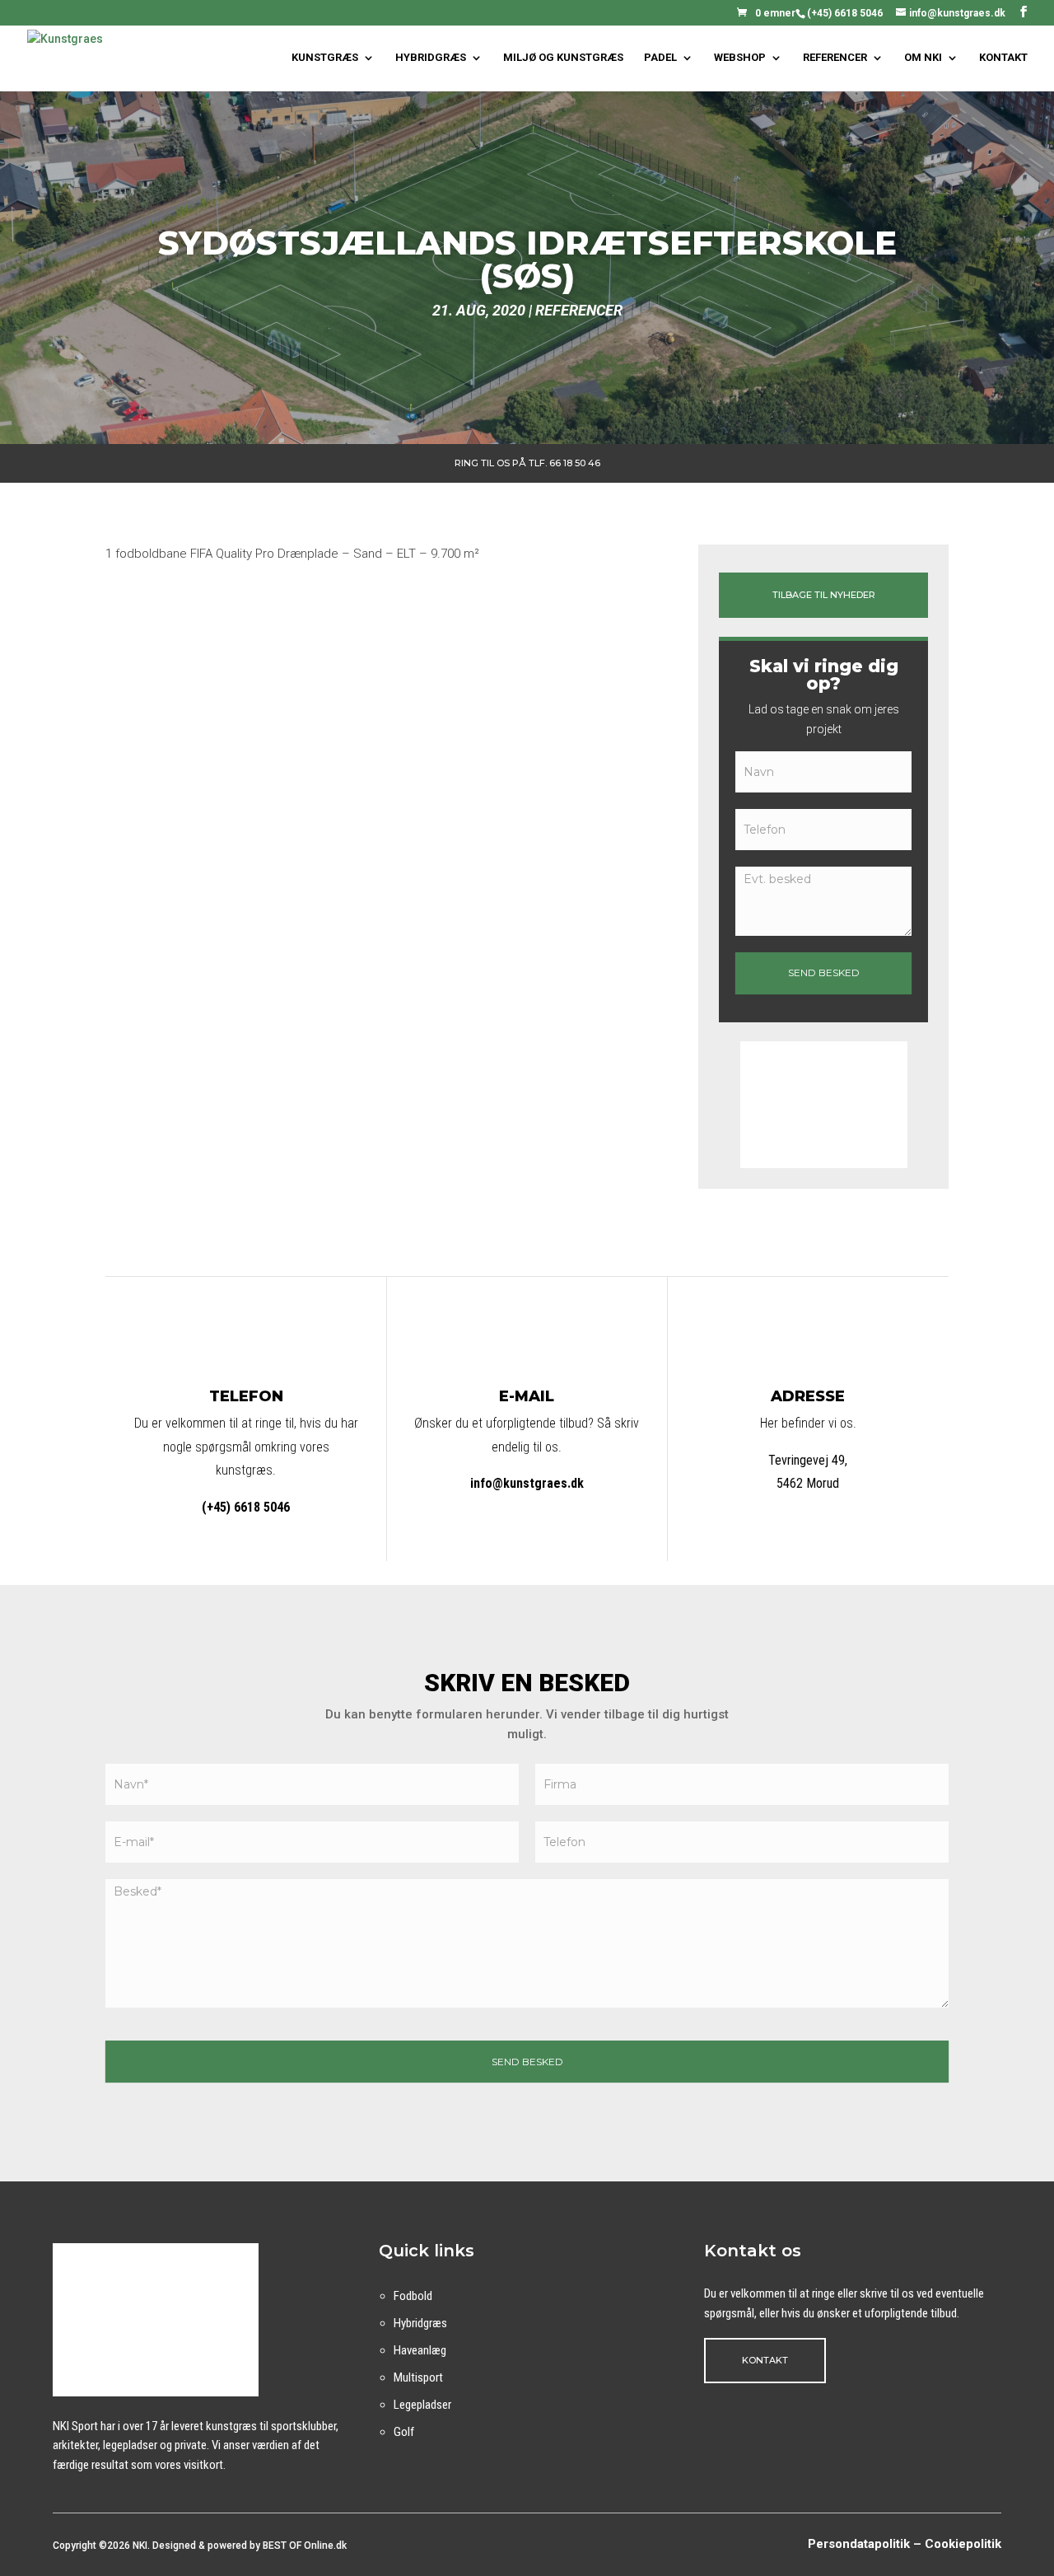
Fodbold (413, 2296)
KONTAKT (1003, 58)
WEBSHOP (740, 58)
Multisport (418, 2377)
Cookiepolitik (963, 2544)
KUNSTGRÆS (325, 58)
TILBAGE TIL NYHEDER (824, 595)
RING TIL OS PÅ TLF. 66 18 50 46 (527, 463)
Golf (404, 2432)
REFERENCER (835, 58)
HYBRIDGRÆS (431, 58)
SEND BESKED (824, 972)
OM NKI (923, 58)
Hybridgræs (420, 2323)
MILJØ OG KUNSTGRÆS (563, 58)
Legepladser (422, 2405)
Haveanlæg (420, 2350)
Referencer (579, 310)
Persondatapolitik (859, 2544)
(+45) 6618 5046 (845, 13)
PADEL (660, 58)
